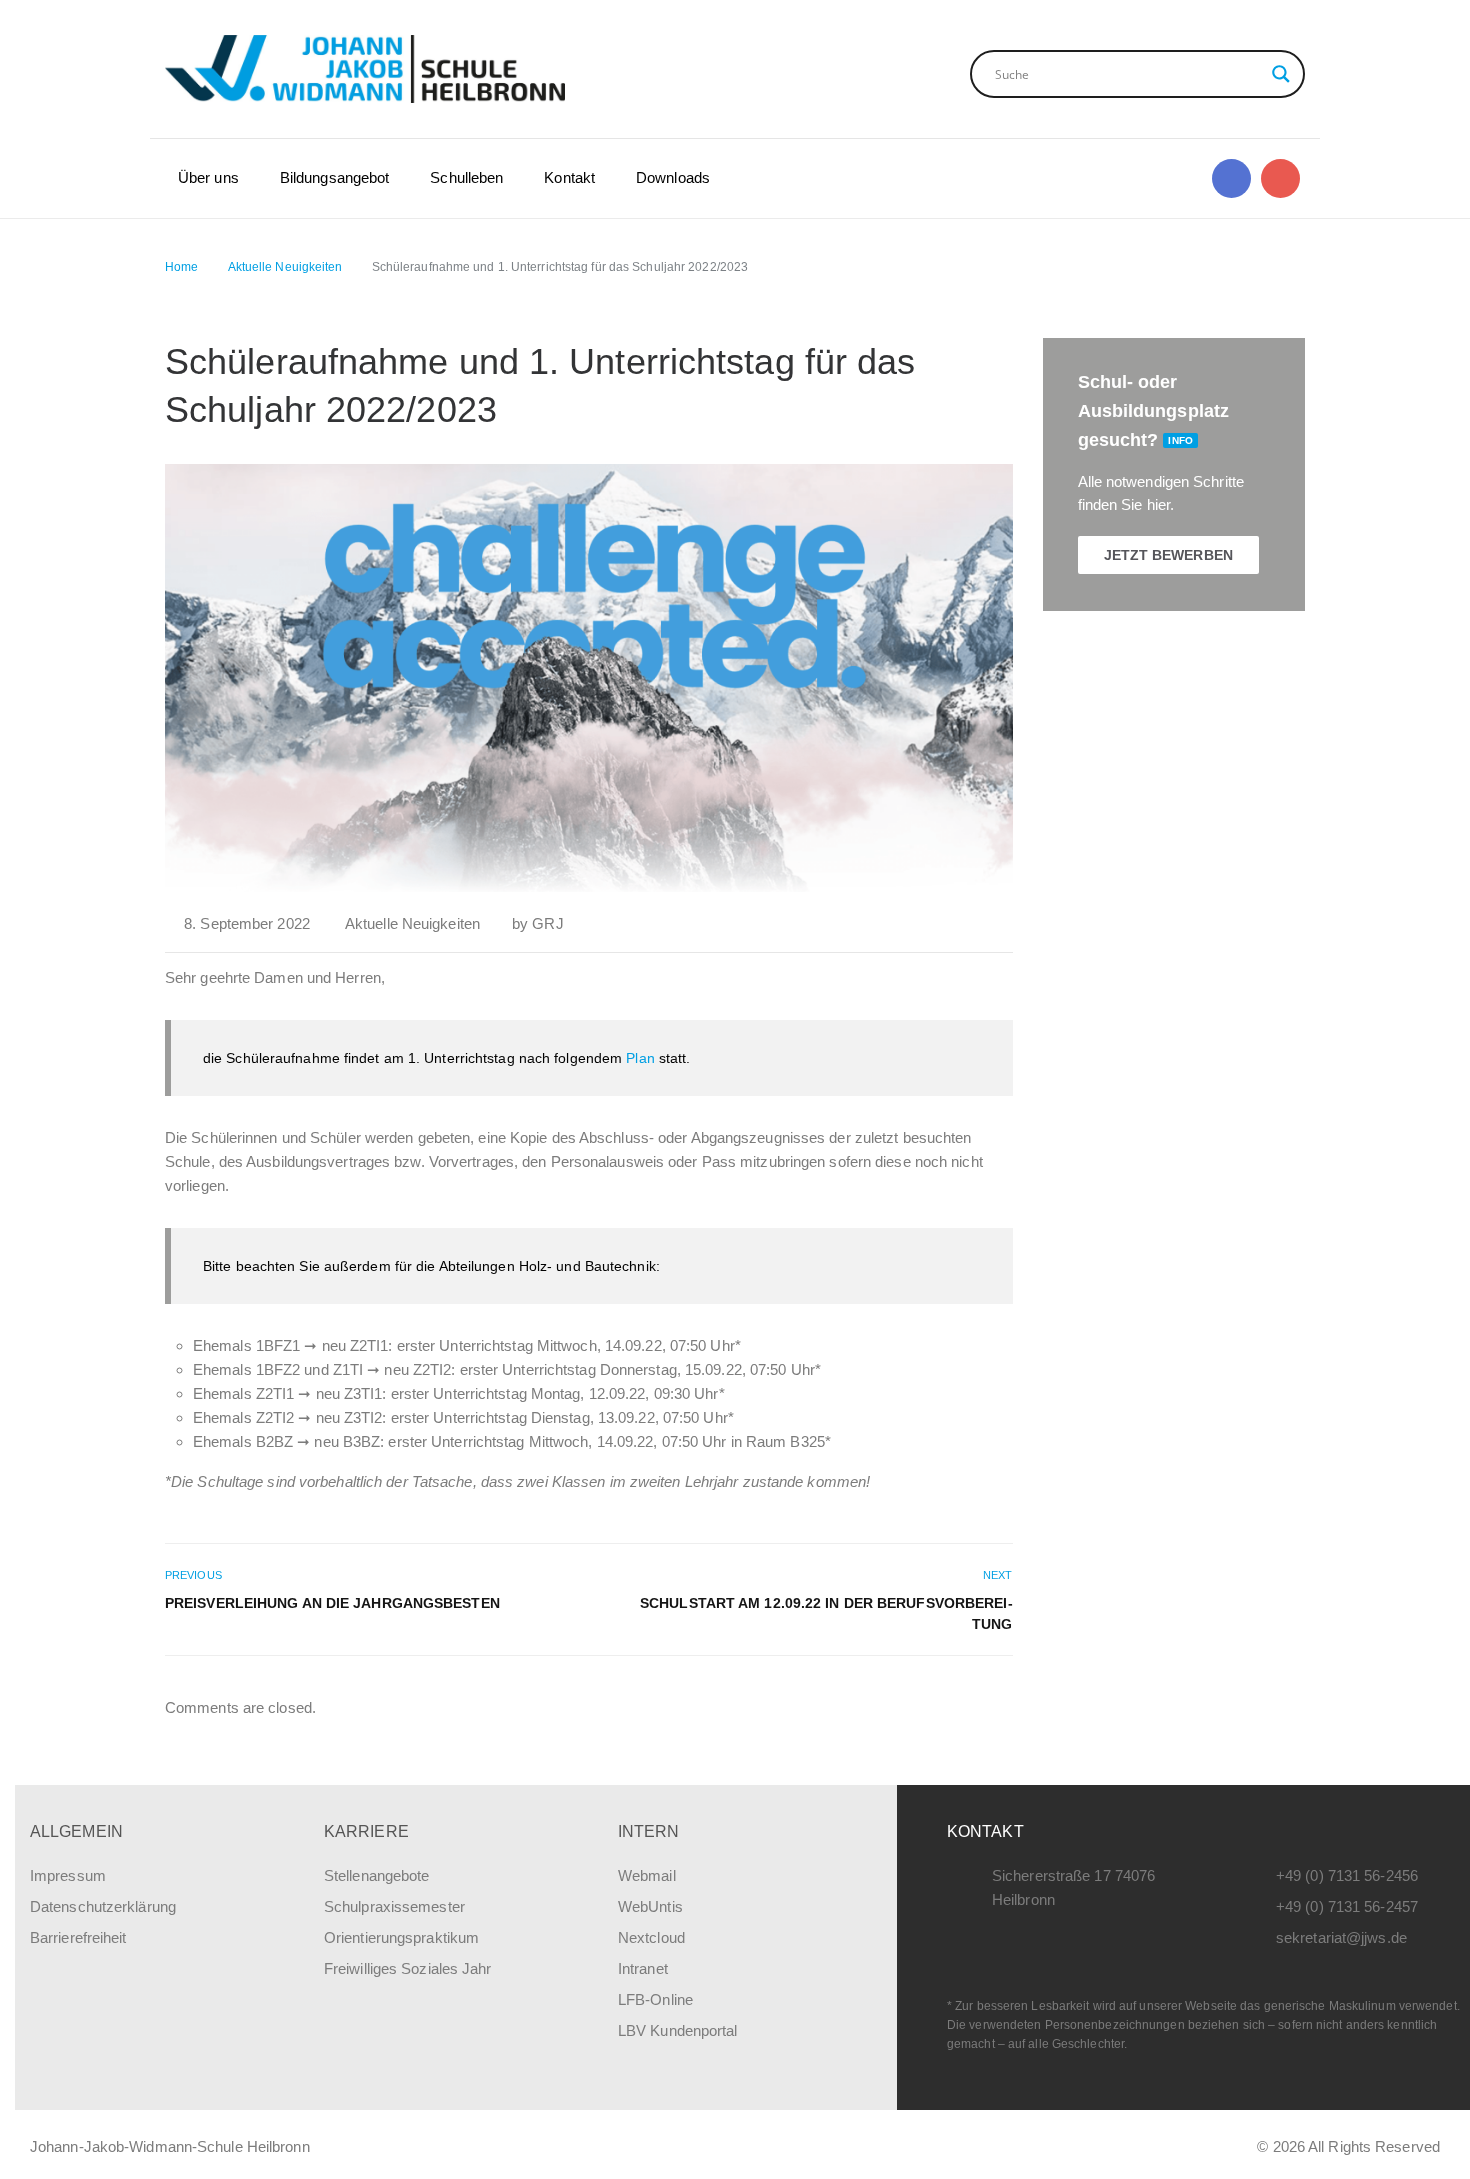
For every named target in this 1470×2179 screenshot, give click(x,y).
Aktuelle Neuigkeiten (412, 923)
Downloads (673, 177)
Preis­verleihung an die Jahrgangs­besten (332, 1603)
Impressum (68, 1875)
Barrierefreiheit (78, 1937)
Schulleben (466, 177)
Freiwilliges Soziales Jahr (408, 1968)
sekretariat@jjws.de (1341, 1937)
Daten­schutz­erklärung (103, 1906)
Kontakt (569, 177)
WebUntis (650, 1906)
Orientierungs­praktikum (401, 1937)
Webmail (647, 1875)
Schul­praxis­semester (394, 1906)
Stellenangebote (377, 1875)
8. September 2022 (247, 923)
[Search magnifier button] (1281, 74)
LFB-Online (655, 1999)
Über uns (208, 177)
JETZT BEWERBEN (1168, 555)
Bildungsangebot (335, 177)
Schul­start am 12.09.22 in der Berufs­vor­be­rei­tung (826, 1613)
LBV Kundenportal (678, 2030)
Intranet (643, 1968)
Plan (640, 1058)
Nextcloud (651, 1937)
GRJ (547, 923)
